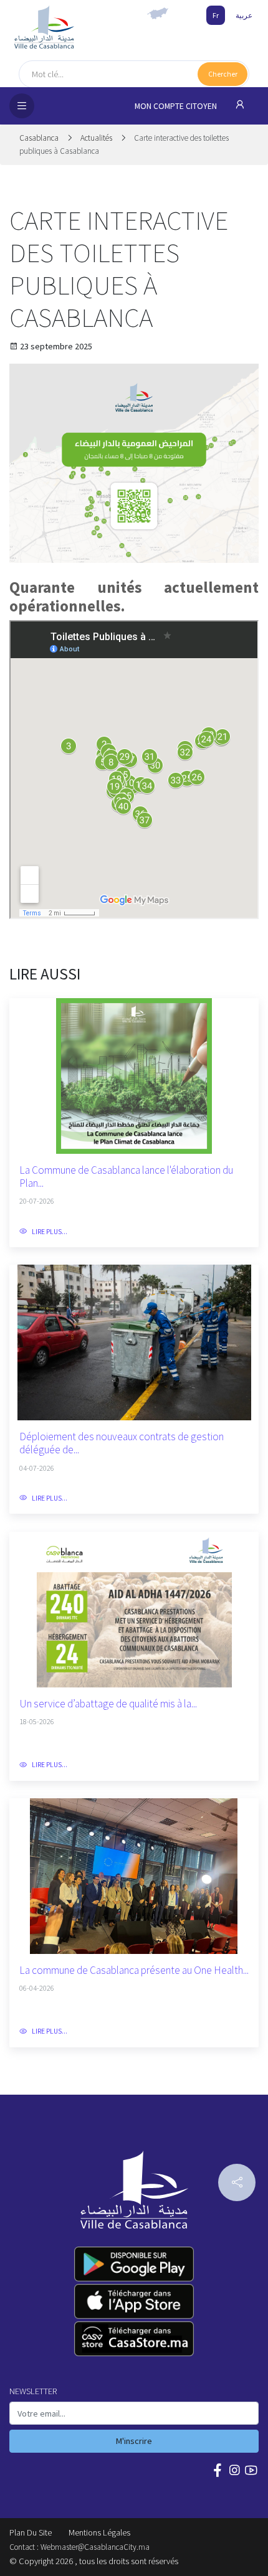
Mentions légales (99, 2532)
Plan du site (31, 2532)
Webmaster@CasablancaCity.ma (95, 2547)
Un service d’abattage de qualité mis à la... (108, 1704)
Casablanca (40, 138)
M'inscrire (134, 2441)
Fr (216, 15)
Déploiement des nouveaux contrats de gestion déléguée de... (122, 1443)
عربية (244, 15)
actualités (96, 138)
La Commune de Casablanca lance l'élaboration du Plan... (126, 1177)
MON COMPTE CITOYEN (177, 106)
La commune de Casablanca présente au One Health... (134, 1970)
